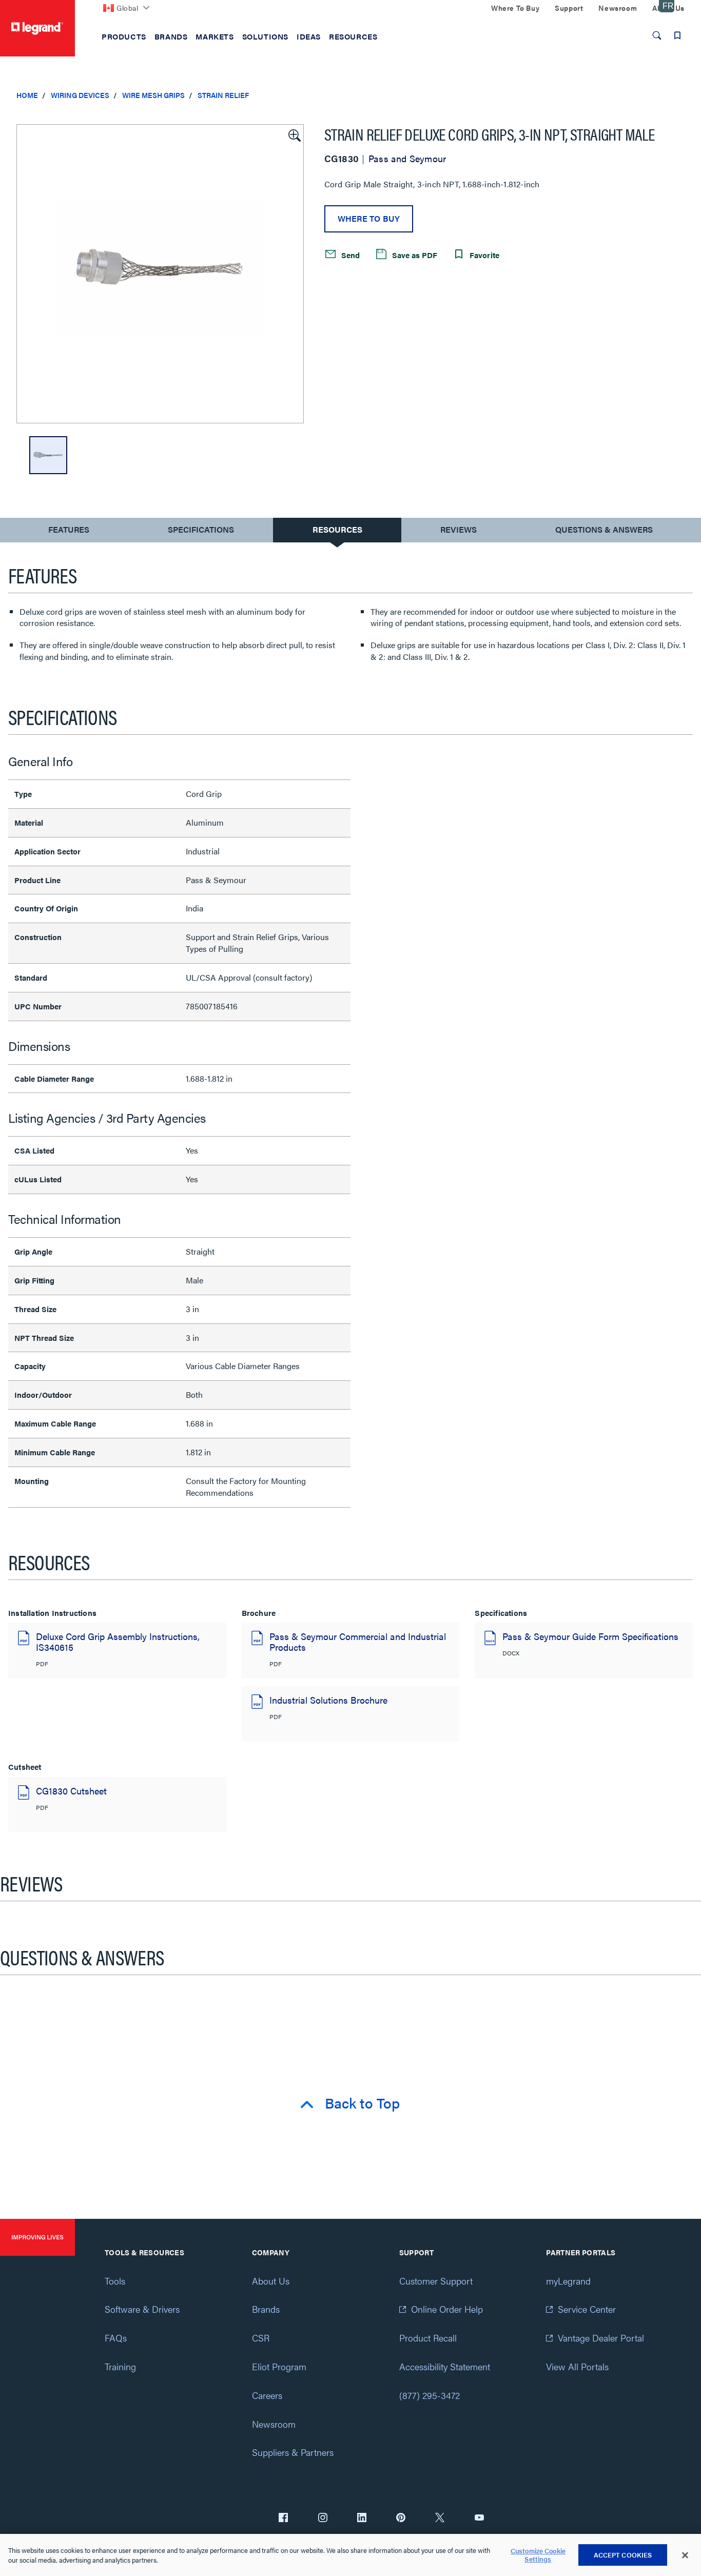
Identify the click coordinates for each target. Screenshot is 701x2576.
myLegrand (568, 2281)
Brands (266, 2309)
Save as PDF (414, 255)
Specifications (201, 529)
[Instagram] (323, 2519)
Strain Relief (223, 95)
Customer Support (436, 2281)
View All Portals (577, 2366)
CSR (261, 2338)
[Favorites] (677, 35)
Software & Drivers (142, 2309)
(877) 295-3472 (430, 2395)
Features (69, 532)
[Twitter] (440, 2519)
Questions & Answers (604, 529)
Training (120, 2366)
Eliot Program (279, 2366)
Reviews (459, 529)
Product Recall (428, 2338)
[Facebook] (283, 2519)
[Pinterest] (401, 2519)
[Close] (685, 2555)
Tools (115, 2281)
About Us (271, 2281)
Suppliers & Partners (293, 2452)
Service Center (587, 2309)
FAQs (116, 2338)
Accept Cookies (623, 2555)
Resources (337, 529)
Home (27, 95)
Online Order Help (447, 2309)
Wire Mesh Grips (153, 95)
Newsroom (274, 2424)
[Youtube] (479, 2519)
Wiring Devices (80, 95)
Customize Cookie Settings (538, 2555)
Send (349, 255)
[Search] (657, 35)
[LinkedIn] (362, 2519)
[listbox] (160, 274)
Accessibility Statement (445, 2366)
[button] (294, 134)
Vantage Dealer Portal (601, 2338)
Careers (267, 2395)
